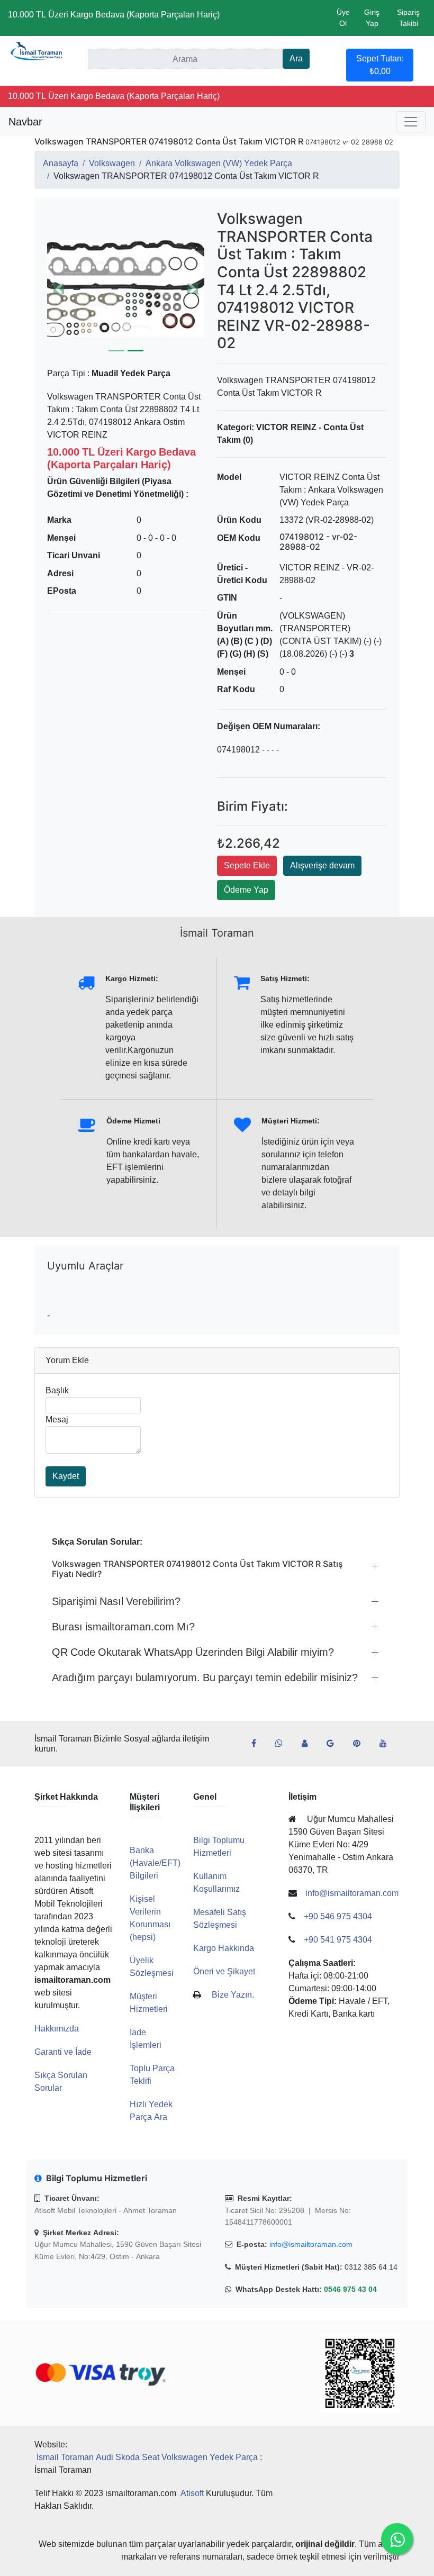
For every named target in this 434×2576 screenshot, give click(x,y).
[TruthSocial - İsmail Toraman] (309, 1744)
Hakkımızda (57, 2029)
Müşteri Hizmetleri (149, 2003)
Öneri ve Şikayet (224, 1971)
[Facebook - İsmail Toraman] (258, 1744)
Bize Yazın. (233, 1995)
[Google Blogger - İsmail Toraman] (334, 1744)
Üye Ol (343, 18)
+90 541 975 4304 (338, 1940)
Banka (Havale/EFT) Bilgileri (155, 1863)
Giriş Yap (372, 18)
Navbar (25, 122)
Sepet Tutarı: (380, 65)
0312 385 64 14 (371, 2267)
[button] (126, 289)
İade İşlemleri (146, 2039)
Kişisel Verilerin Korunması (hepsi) (150, 1918)
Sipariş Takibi (408, 18)
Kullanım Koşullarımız (216, 1883)
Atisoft (192, 2493)
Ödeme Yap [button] (246, 890)
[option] (126, 289)
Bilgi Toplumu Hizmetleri (219, 1847)
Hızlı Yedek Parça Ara (151, 2111)
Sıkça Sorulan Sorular (61, 2081)
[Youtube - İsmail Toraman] (387, 1744)
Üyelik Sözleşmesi (152, 1967)
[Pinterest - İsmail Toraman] (361, 1744)
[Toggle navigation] (411, 122)
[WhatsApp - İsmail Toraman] (283, 1744)
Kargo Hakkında (224, 1948)
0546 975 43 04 (350, 2289)
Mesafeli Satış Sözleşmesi (220, 1919)
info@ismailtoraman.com (311, 2244)
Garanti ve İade (63, 2052)
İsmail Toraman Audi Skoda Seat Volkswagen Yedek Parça (147, 2457)
